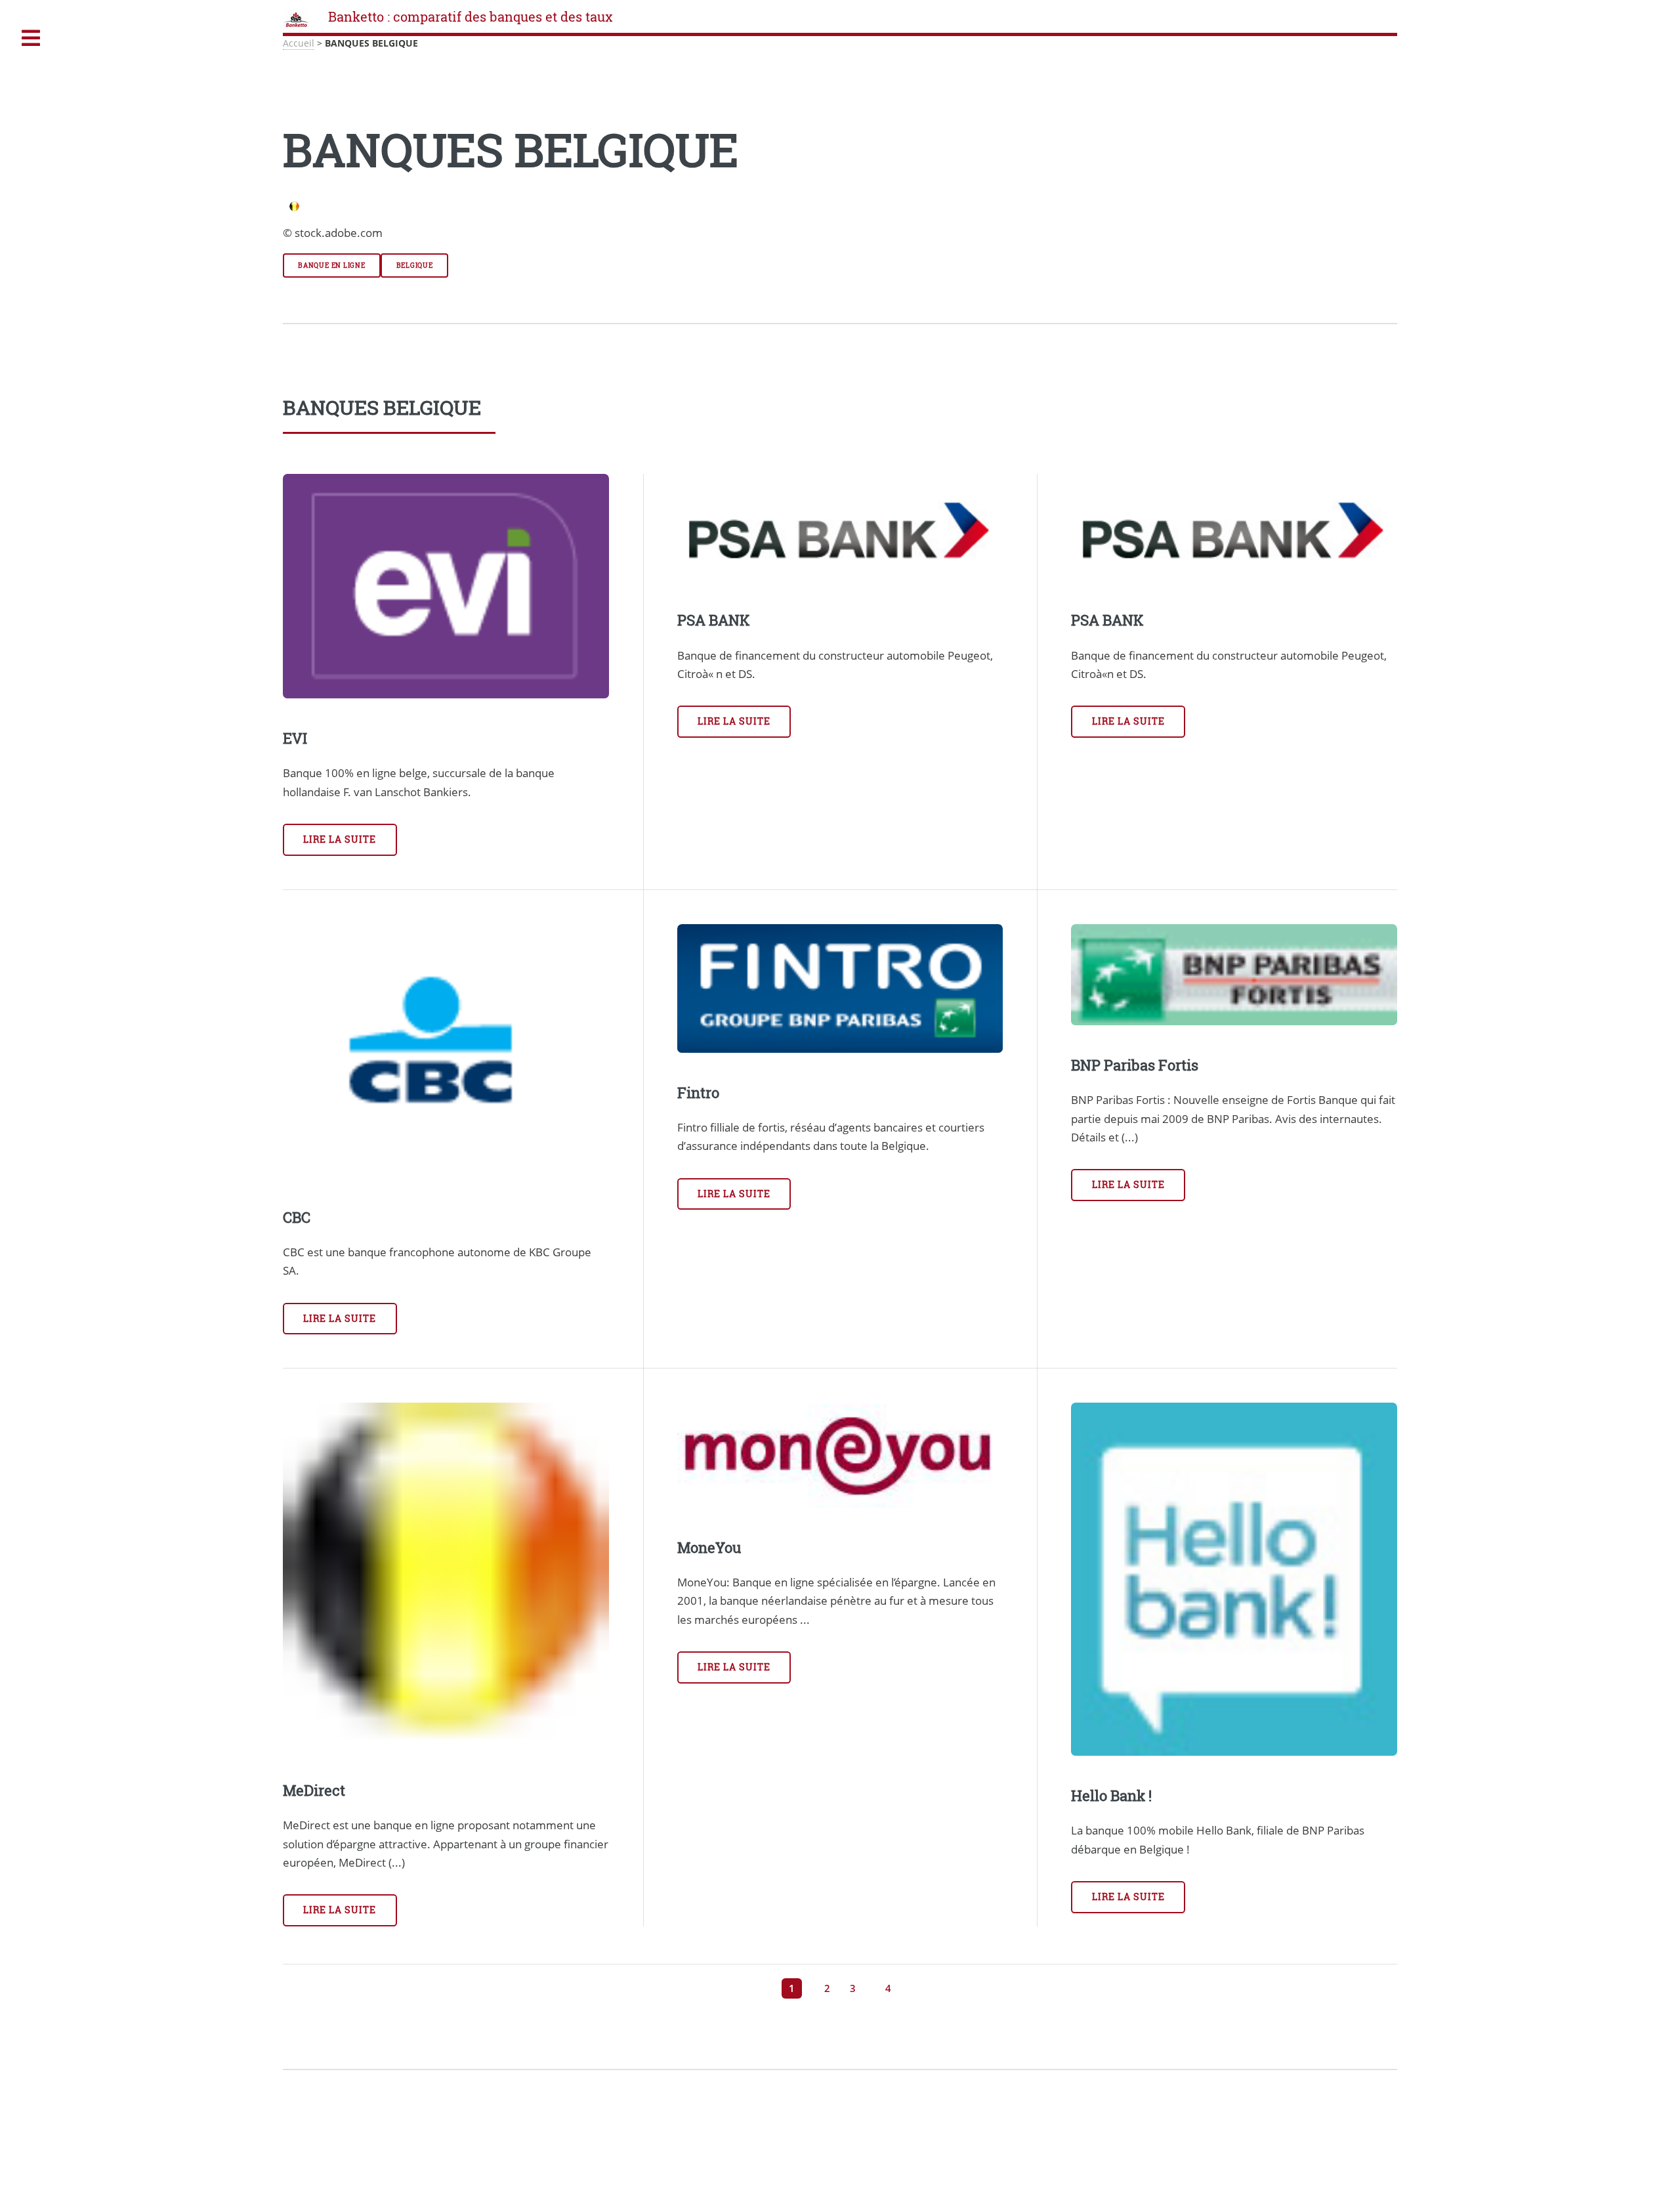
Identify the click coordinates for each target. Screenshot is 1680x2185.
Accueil (299, 43)
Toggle (31, 38)
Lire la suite (340, 839)
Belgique (415, 265)
